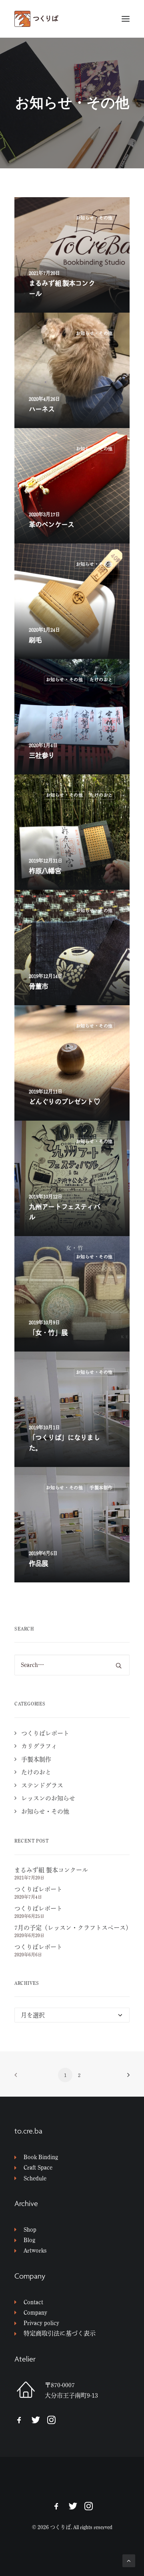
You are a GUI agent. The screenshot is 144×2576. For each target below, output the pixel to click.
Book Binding (41, 2157)
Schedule (35, 2178)
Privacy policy (41, 2323)
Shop (30, 2230)
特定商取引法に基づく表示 (60, 2333)
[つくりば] (72, 19)
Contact (33, 2302)
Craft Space (38, 2167)
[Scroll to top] (129, 2560)
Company (35, 2312)
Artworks (35, 2250)
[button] (126, 19)
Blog (29, 2240)
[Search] (72, 1665)
